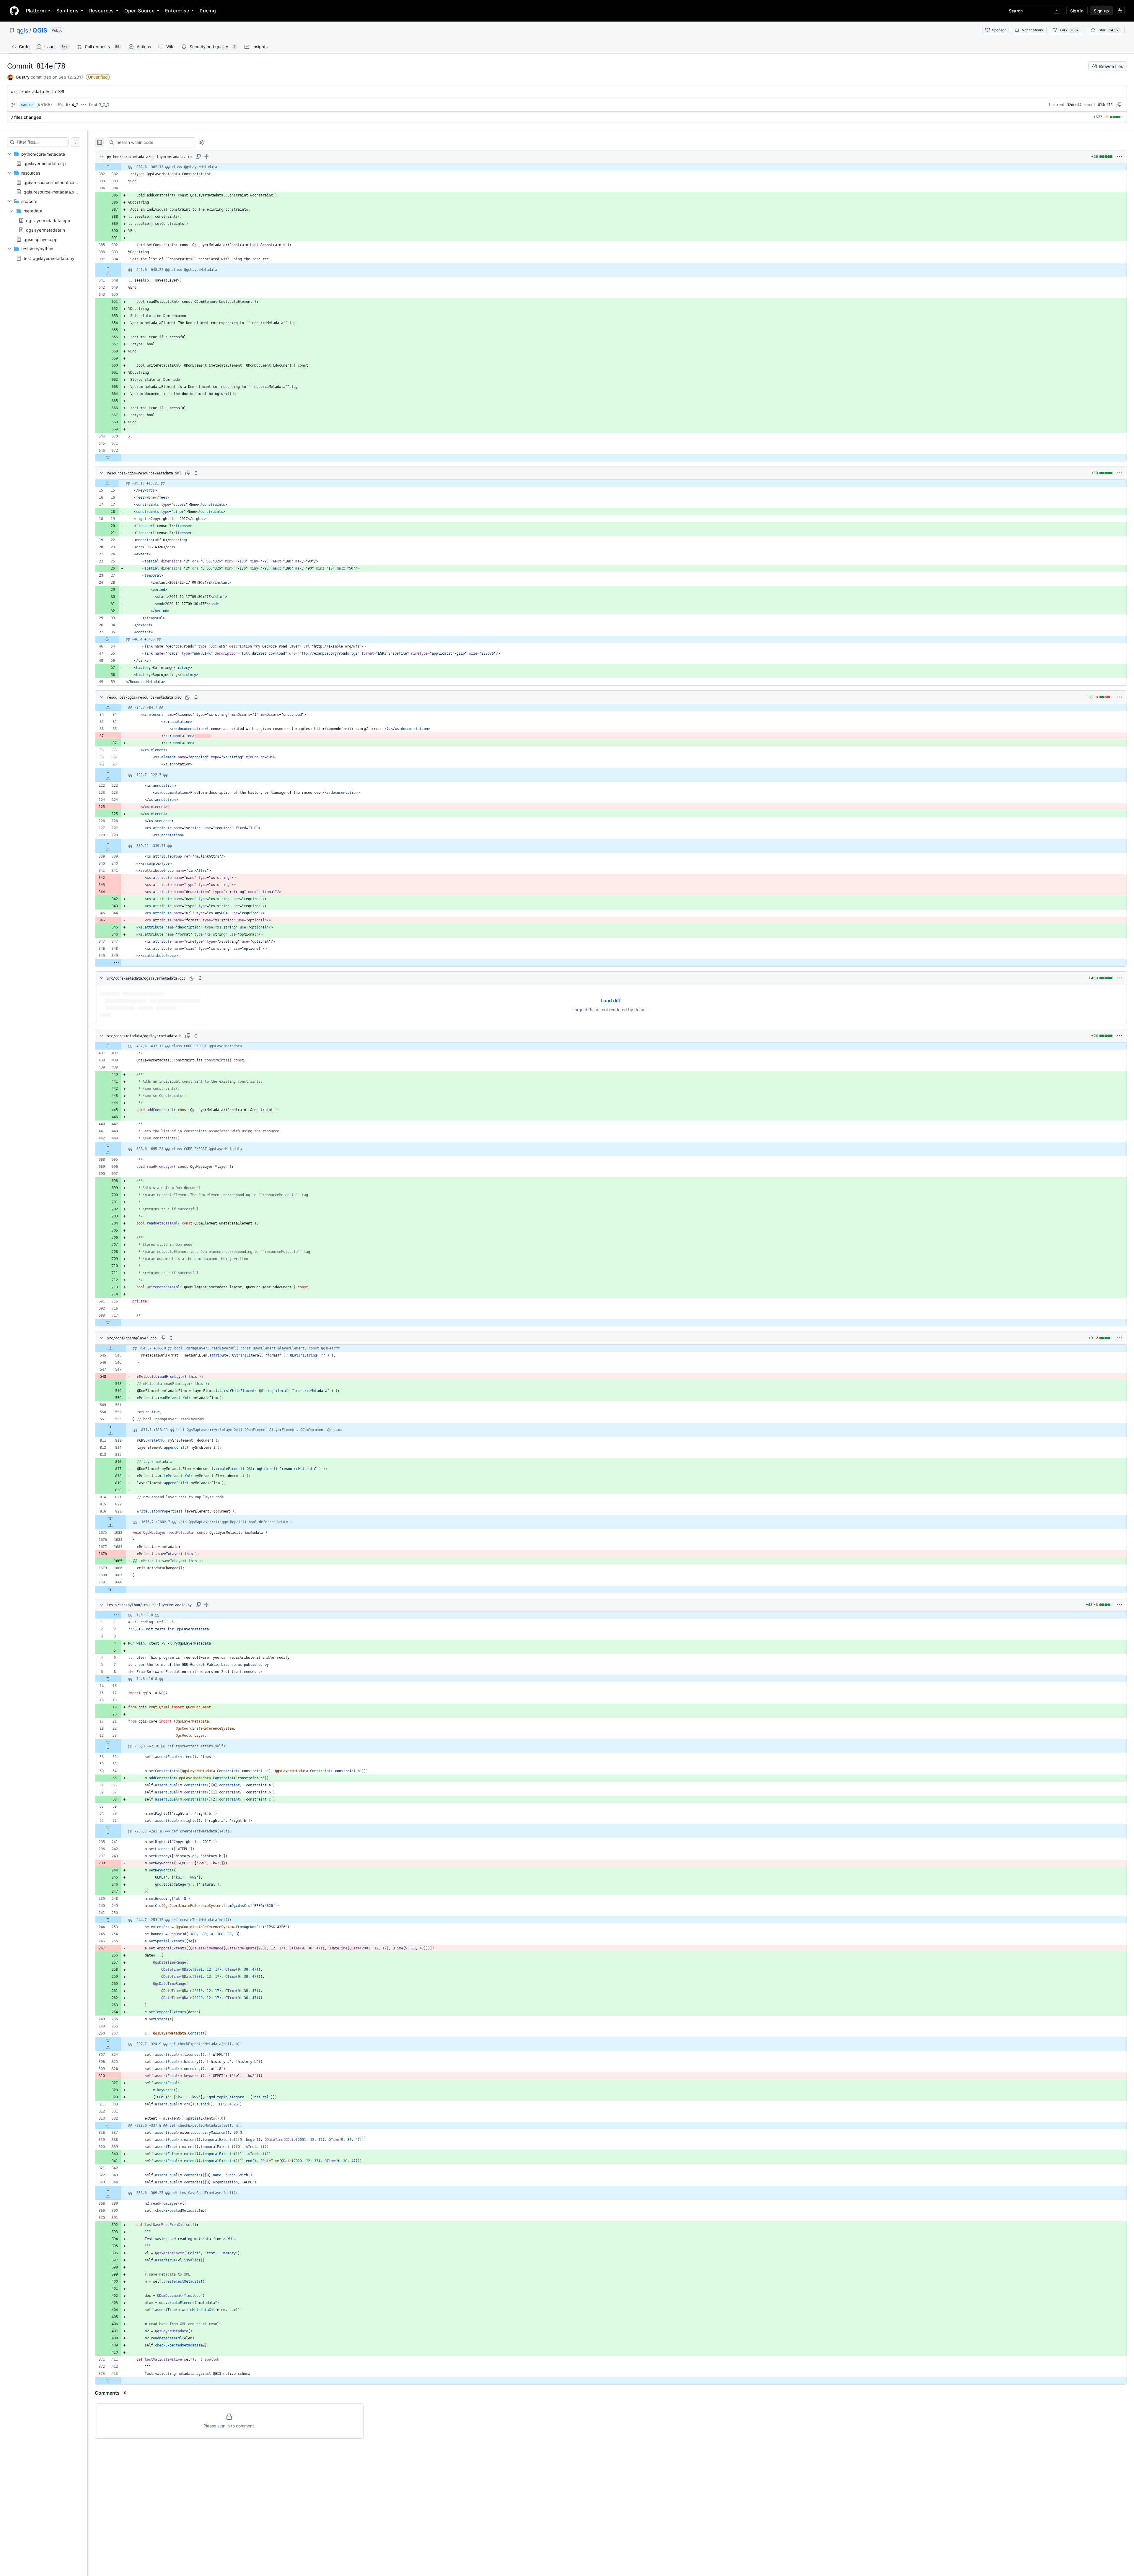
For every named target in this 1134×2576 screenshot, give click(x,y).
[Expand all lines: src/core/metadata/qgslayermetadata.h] (196, 1036)
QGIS (40, 30)
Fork (1069, 30)
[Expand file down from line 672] (108, 458)
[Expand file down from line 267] (108, 2040)
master (27, 105)
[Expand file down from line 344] (108, 2189)
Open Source (139, 11)
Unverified (98, 77)
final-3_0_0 (99, 105)
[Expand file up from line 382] (108, 167)
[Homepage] (14, 11)
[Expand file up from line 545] (110, 1348)
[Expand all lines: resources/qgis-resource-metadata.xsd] (196, 697)
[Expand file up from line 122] (108, 778)
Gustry (23, 77)
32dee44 (1074, 105)
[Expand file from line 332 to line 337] (108, 2125)
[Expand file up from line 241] (108, 1835)
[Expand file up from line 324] (108, 2048)
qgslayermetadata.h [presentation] (45, 230)
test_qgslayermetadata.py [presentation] (49, 258)
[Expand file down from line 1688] (110, 1589)
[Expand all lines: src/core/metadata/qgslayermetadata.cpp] (200, 978)
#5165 (44, 104)
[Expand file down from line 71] (108, 1828)
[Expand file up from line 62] (108, 1750)
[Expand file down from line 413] (108, 2381)
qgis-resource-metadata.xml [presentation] (51, 182)
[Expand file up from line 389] (108, 2196)
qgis (22, 30)
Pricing (208, 11)
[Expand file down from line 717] (108, 1323)
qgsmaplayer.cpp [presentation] (41, 239)
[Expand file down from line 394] (108, 266)
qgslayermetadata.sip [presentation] (45, 163)
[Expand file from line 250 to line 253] (108, 1920)
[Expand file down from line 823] (110, 1518)
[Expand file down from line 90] (108, 771)
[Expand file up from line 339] (108, 849)
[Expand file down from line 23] (108, 1743)
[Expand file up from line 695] (108, 1152)
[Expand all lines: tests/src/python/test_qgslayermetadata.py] (206, 1605)
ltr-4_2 (72, 105)
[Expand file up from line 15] (107, 483)
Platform (36, 11)
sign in (224, 2426)
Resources (101, 11)
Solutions (67, 11)
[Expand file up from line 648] (108, 273)
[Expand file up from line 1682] (110, 1526)
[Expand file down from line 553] (110, 1426)
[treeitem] (44, 159)
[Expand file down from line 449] (108, 1145)
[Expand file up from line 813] (110, 1433)
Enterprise (177, 11)
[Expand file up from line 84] (108, 708)
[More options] (1120, 157)
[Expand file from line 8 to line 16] (108, 1679)
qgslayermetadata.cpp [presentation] (48, 220)
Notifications (1032, 30)
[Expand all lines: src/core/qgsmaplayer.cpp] (171, 1338)
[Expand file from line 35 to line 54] (107, 639)
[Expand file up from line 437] (108, 1046)
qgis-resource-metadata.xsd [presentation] (51, 192)
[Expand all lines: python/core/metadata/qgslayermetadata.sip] (206, 157)
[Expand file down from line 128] (108, 842)
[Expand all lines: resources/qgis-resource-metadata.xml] (196, 473)
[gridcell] (611, 167)
